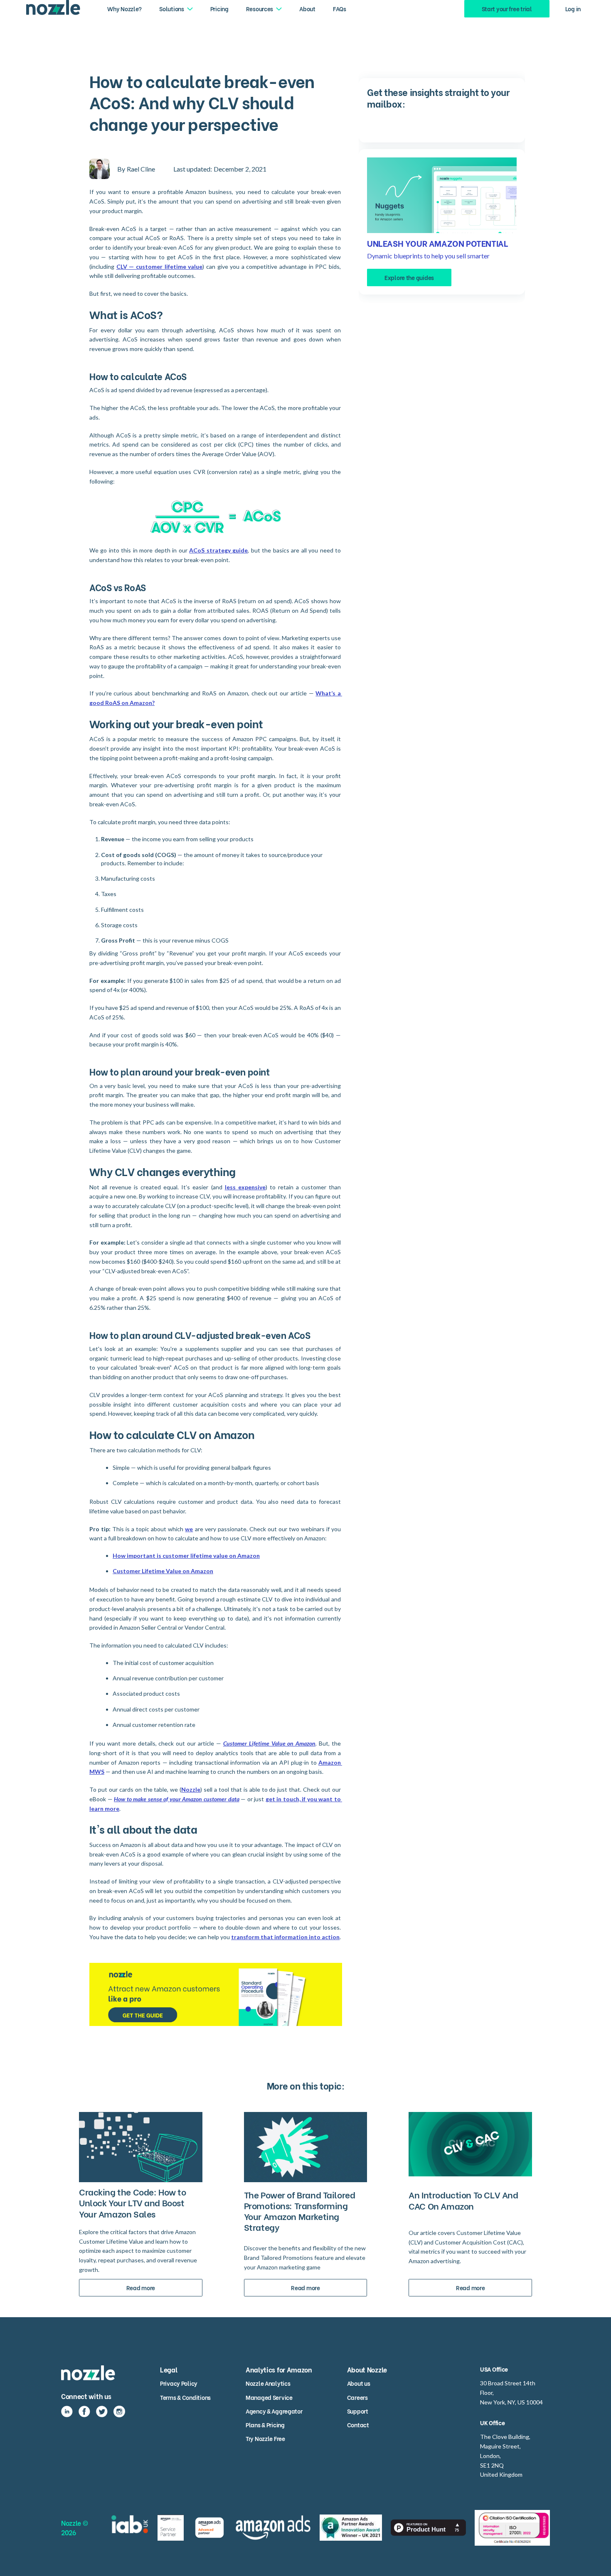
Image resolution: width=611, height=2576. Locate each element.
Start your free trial (507, 9)
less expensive (245, 1187)
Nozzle (191, 1789)
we (189, 1529)
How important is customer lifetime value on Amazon (186, 1556)
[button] (176, 9)
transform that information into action (285, 1937)
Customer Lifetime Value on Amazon (163, 1571)
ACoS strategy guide (218, 550)
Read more (141, 2287)
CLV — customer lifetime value (160, 266)
